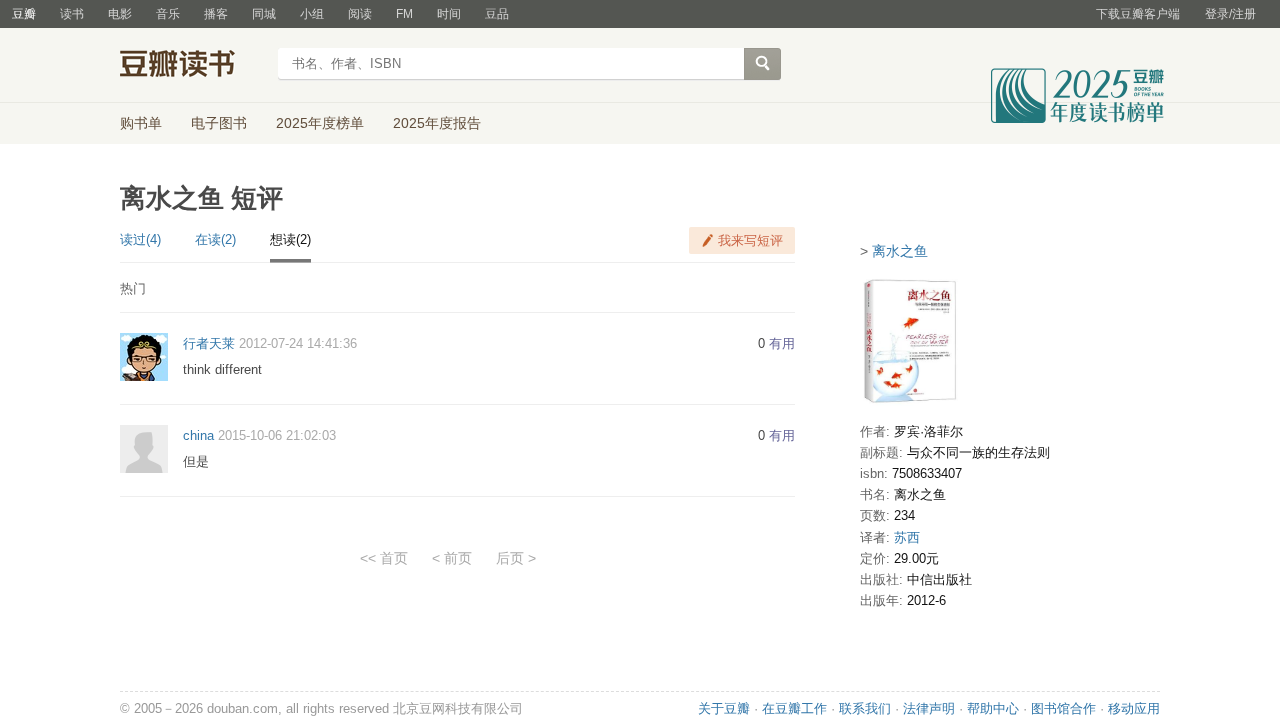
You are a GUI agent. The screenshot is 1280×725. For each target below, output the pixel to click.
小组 (312, 14)
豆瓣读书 (192, 66)
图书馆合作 (1063, 708)
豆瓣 (24, 14)
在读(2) (215, 239)
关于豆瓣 (724, 708)
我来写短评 (750, 240)
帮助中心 (993, 708)
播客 (216, 14)
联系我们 (865, 708)
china (198, 435)
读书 (72, 14)
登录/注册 (1230, 14)
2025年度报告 (437, 123)
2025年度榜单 (320, 123)
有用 (782, 343)
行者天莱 (209, 343)
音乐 (168, 14)
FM (404, 14)
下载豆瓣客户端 (1138, 14)
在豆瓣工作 (794, 708)
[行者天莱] (144, 356)
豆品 (497, 14)
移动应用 (1134, 708)
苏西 (907, 537)
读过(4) (140, 239)
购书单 (141, 123)
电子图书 (219, 123)
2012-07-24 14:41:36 (298, 343)
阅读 (360, 14)
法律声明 (929, 708)
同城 (264, 14)
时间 (449, 14)
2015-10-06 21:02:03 (277, 435)
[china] (144, 447)
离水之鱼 (900, 251)
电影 (120, 14)
